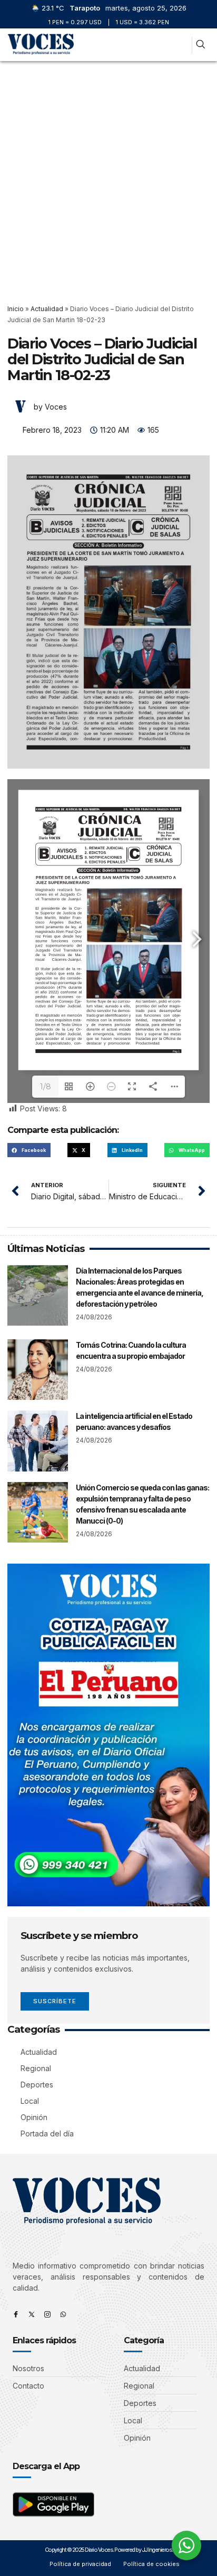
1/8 (46, 1087)
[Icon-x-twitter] (32, 2314)
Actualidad (47, 309)
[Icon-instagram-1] (47, 2314)
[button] (180, 45)
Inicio (16, 309)
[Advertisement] (108, 175)
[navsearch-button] (200, 45)
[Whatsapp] (63, 2314)
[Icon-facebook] (16, 2314)
